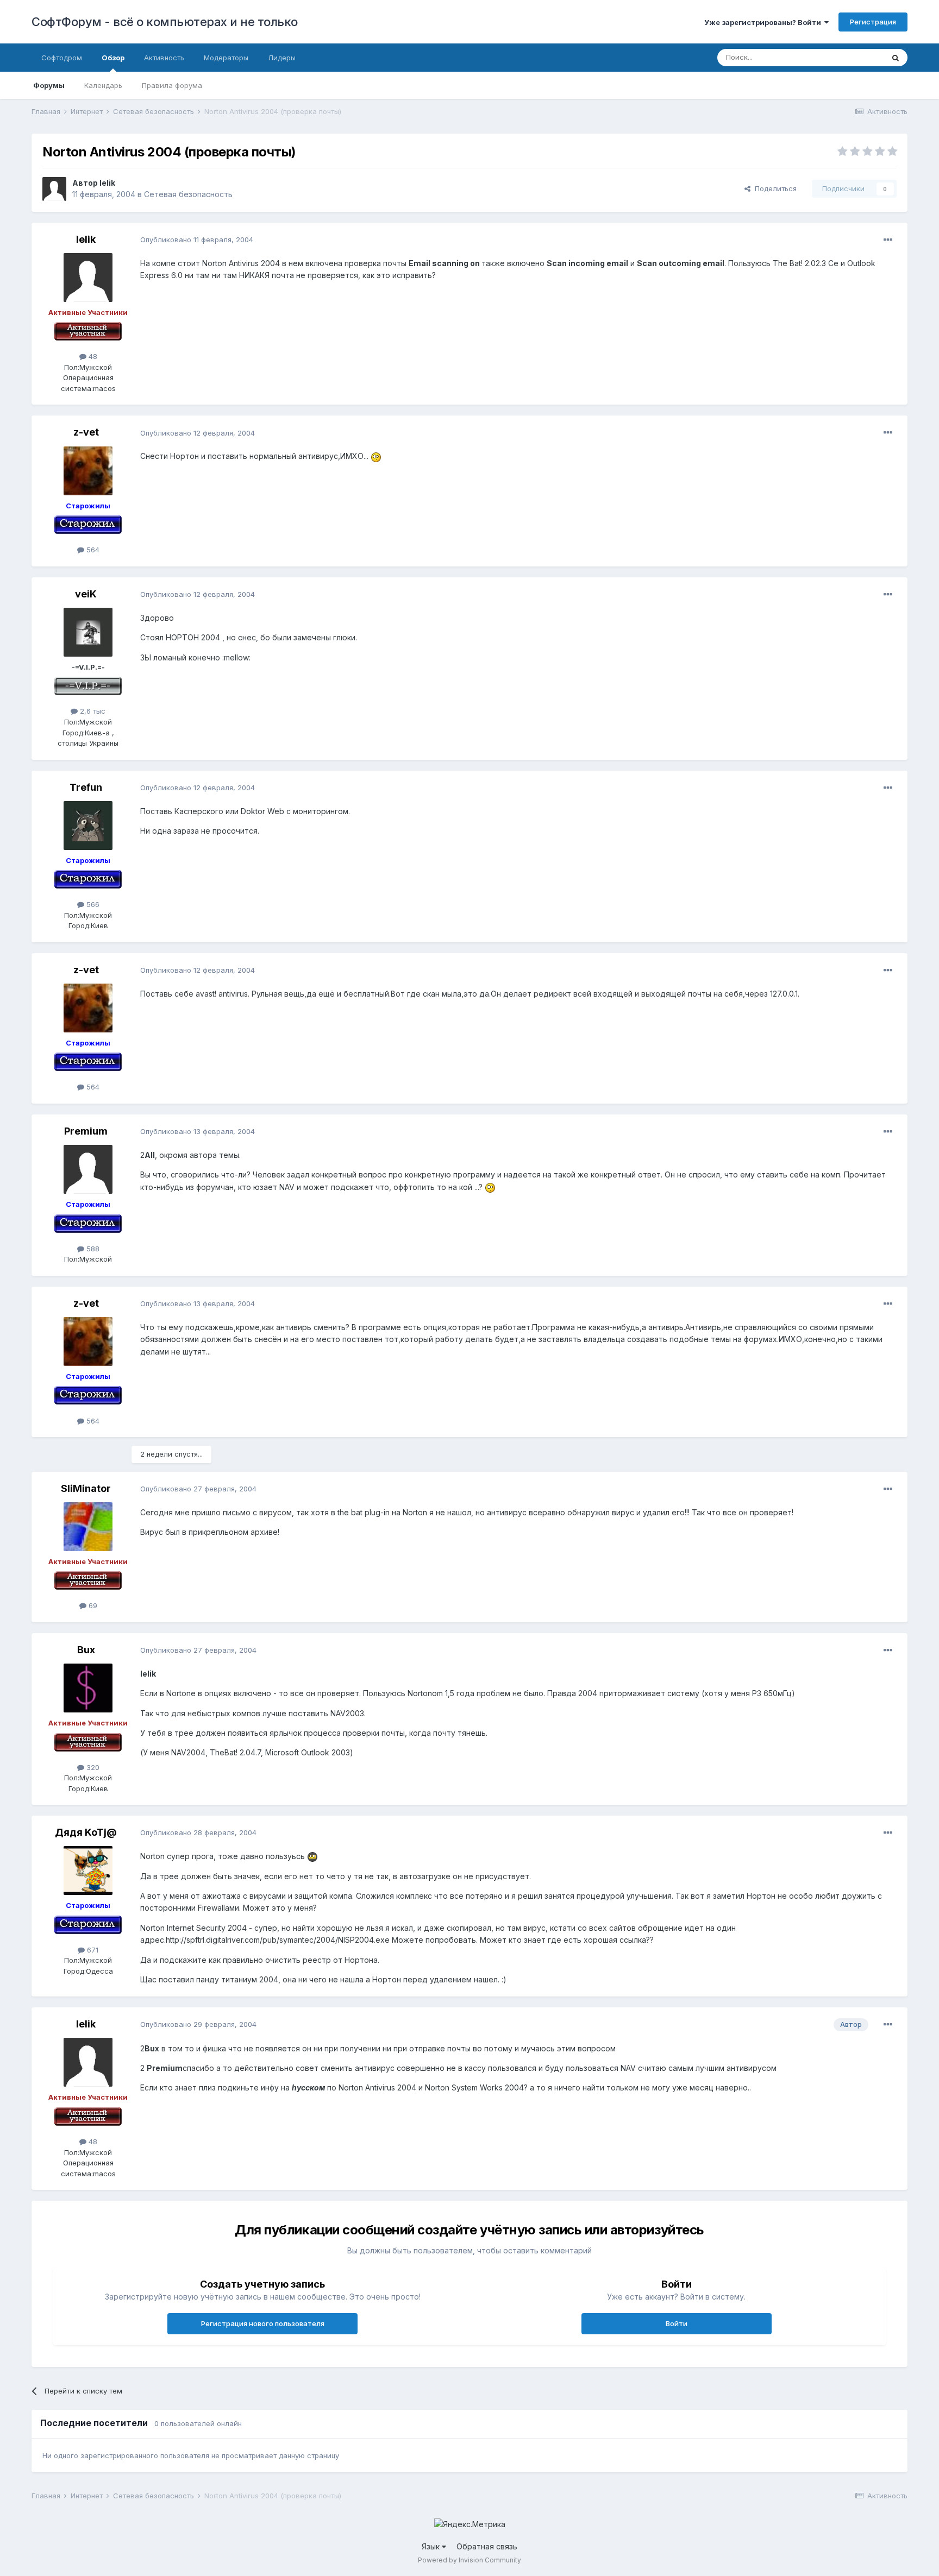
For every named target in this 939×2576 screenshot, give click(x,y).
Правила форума (172, 85)
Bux (86, 1650)
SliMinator (86, 1488)
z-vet (86, 432)
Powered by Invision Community (469, 2560)
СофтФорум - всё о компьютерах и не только (165, 22)
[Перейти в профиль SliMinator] (88, 1527)
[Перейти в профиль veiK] (88, 632)
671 (92, 1950)
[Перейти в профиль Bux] (88, 1688)
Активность (164, 58)
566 (92, 904)
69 (92, 1605)
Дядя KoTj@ (86, 1832)
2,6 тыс (92, 711)
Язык (432, 2546)
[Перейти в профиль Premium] (88, 1169)
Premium (86, 1131)
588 (92, 1249)
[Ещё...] (888, 240)
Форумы (49, 85)
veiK (86, 594)
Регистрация (873, 22)
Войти (677, 2323)
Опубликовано (197, 240)
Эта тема (855, 57)
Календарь (103, 85)
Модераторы (226, 58)
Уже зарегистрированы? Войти (764, 22)
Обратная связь (487, 2546)
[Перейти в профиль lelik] (54, 189)
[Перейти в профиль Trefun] (88, 826)
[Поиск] (896, 58)
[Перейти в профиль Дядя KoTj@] (88, 1870)
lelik (107, 183)
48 (92, 356)
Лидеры (282, 58)
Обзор (113, 58)
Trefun (86, 787)
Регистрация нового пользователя (263, 2323)
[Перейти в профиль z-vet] (88, 471)
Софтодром (62, 58)
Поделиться (774, 188)
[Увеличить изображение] (376, 456)
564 (92, 550)
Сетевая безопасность (188, 194)
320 (92, 1767)
